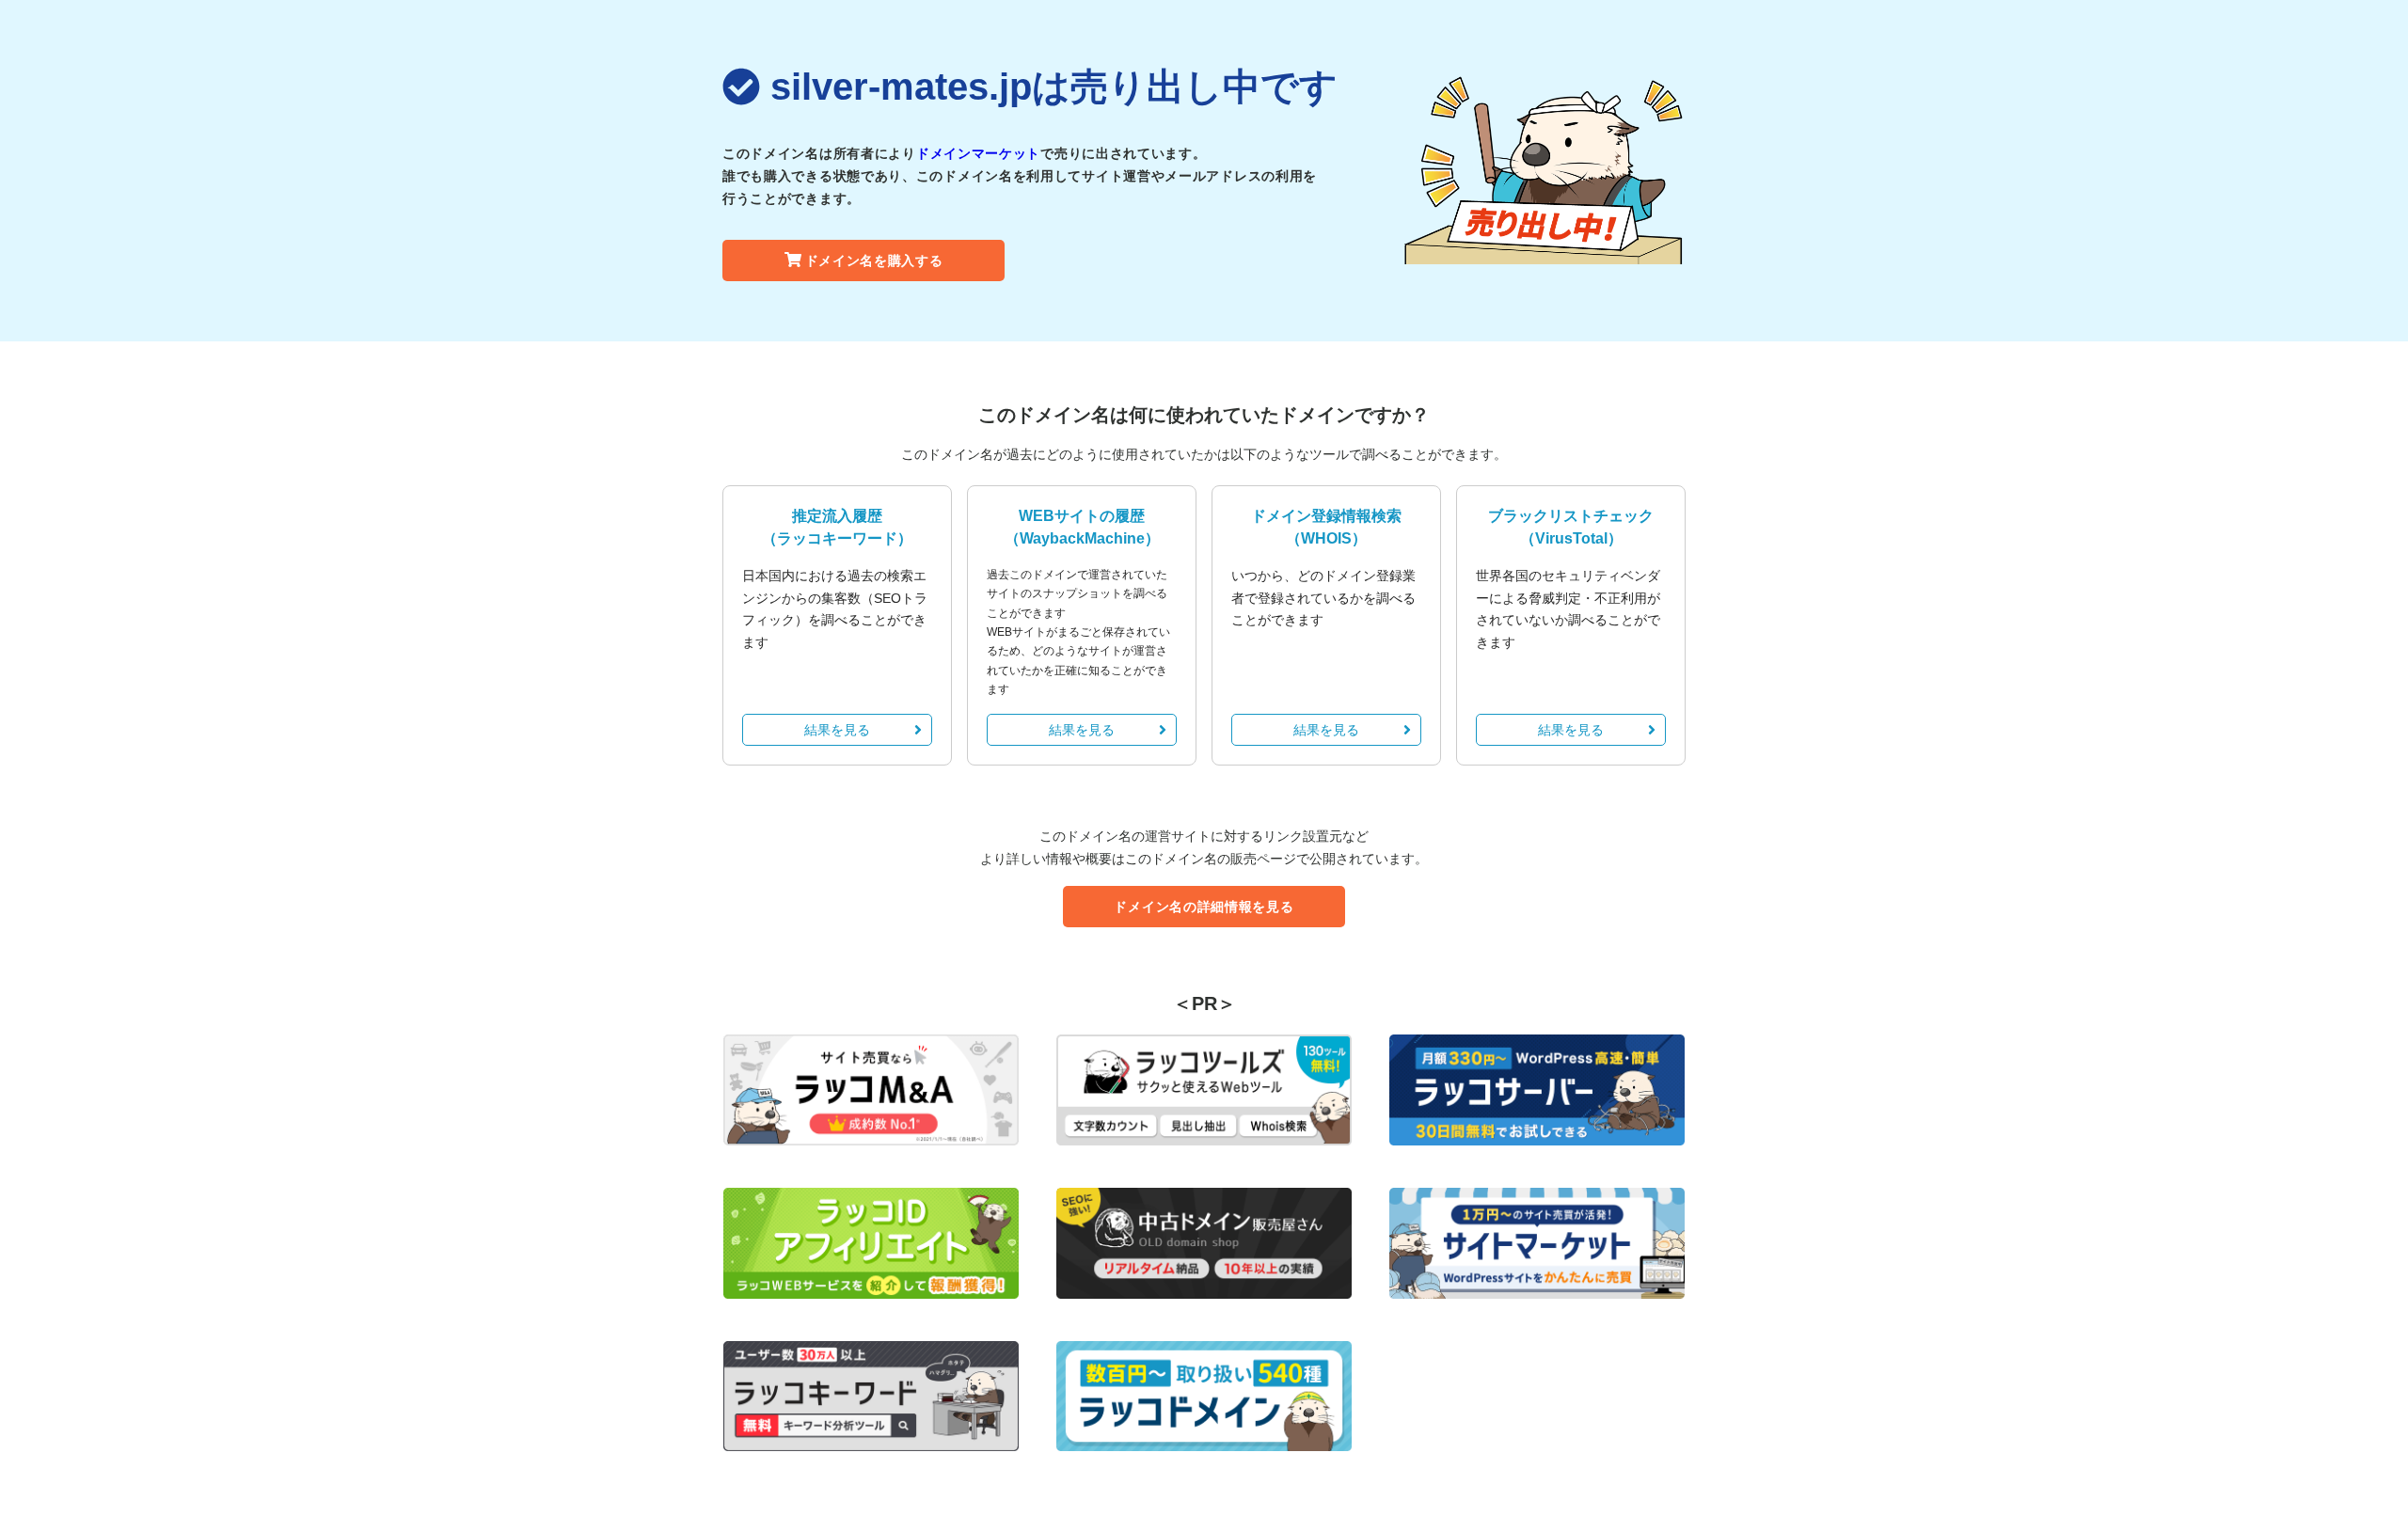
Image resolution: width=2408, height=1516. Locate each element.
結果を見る (837, 730)
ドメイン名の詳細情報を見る (1204, 907)
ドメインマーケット (978, 153)
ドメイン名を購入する (874, 261)
